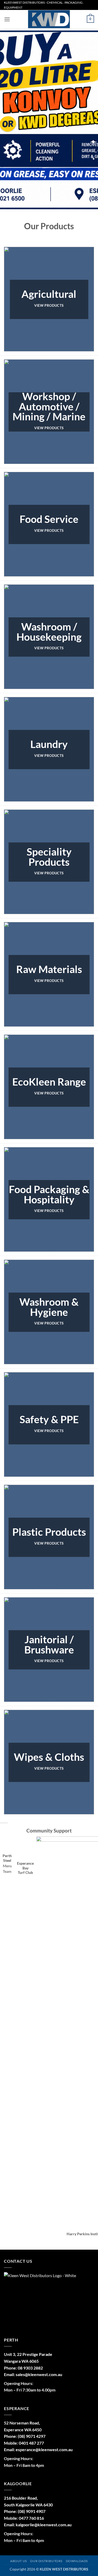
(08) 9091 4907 (32, 2498)
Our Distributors (46, 2548)
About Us (19, 2548)
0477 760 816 (31, 2505)
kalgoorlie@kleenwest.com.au (44, 2511)
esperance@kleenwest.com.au (44, 2436)
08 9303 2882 (30, 2355)
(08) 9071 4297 (32, 2423)
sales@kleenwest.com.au (39, 2361)
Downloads (77, 2548)
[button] (7, 19)
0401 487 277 (31, 2430)
